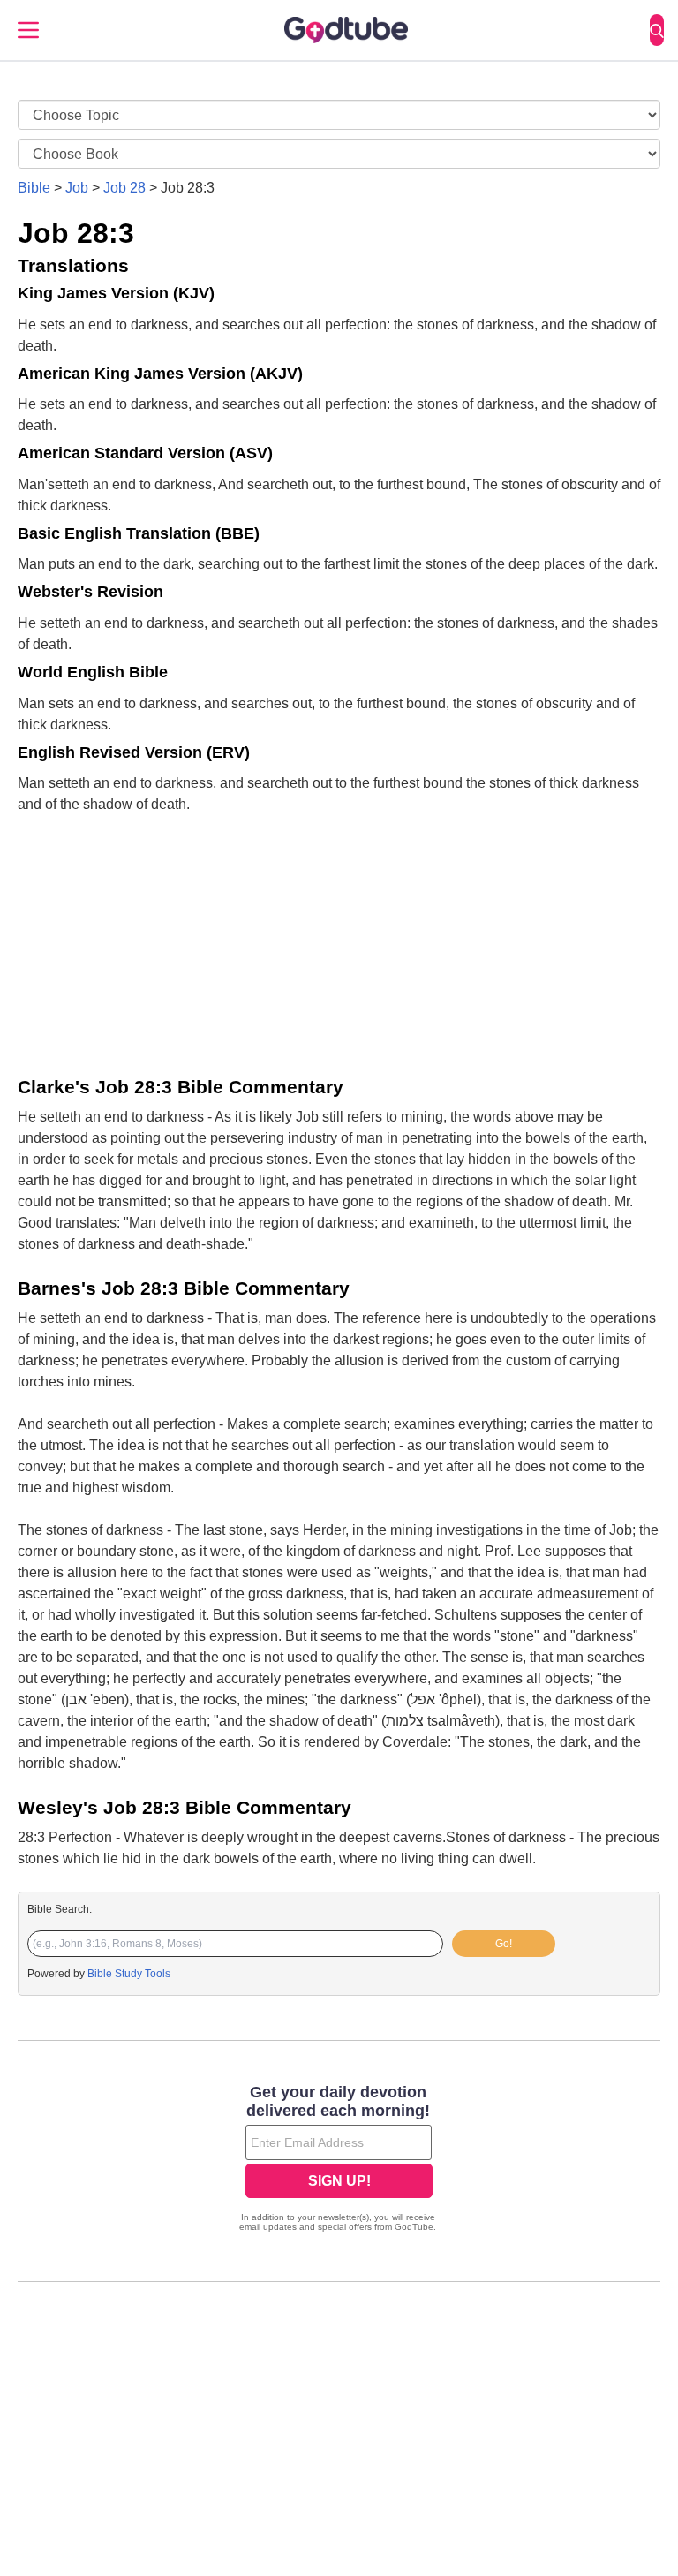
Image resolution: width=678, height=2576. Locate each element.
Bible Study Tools (129, 1974)
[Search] (657, 30)
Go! (504, 1944)
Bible (34, 188)
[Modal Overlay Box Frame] (339, 2160)
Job (77, 188)
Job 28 (124, 188)
